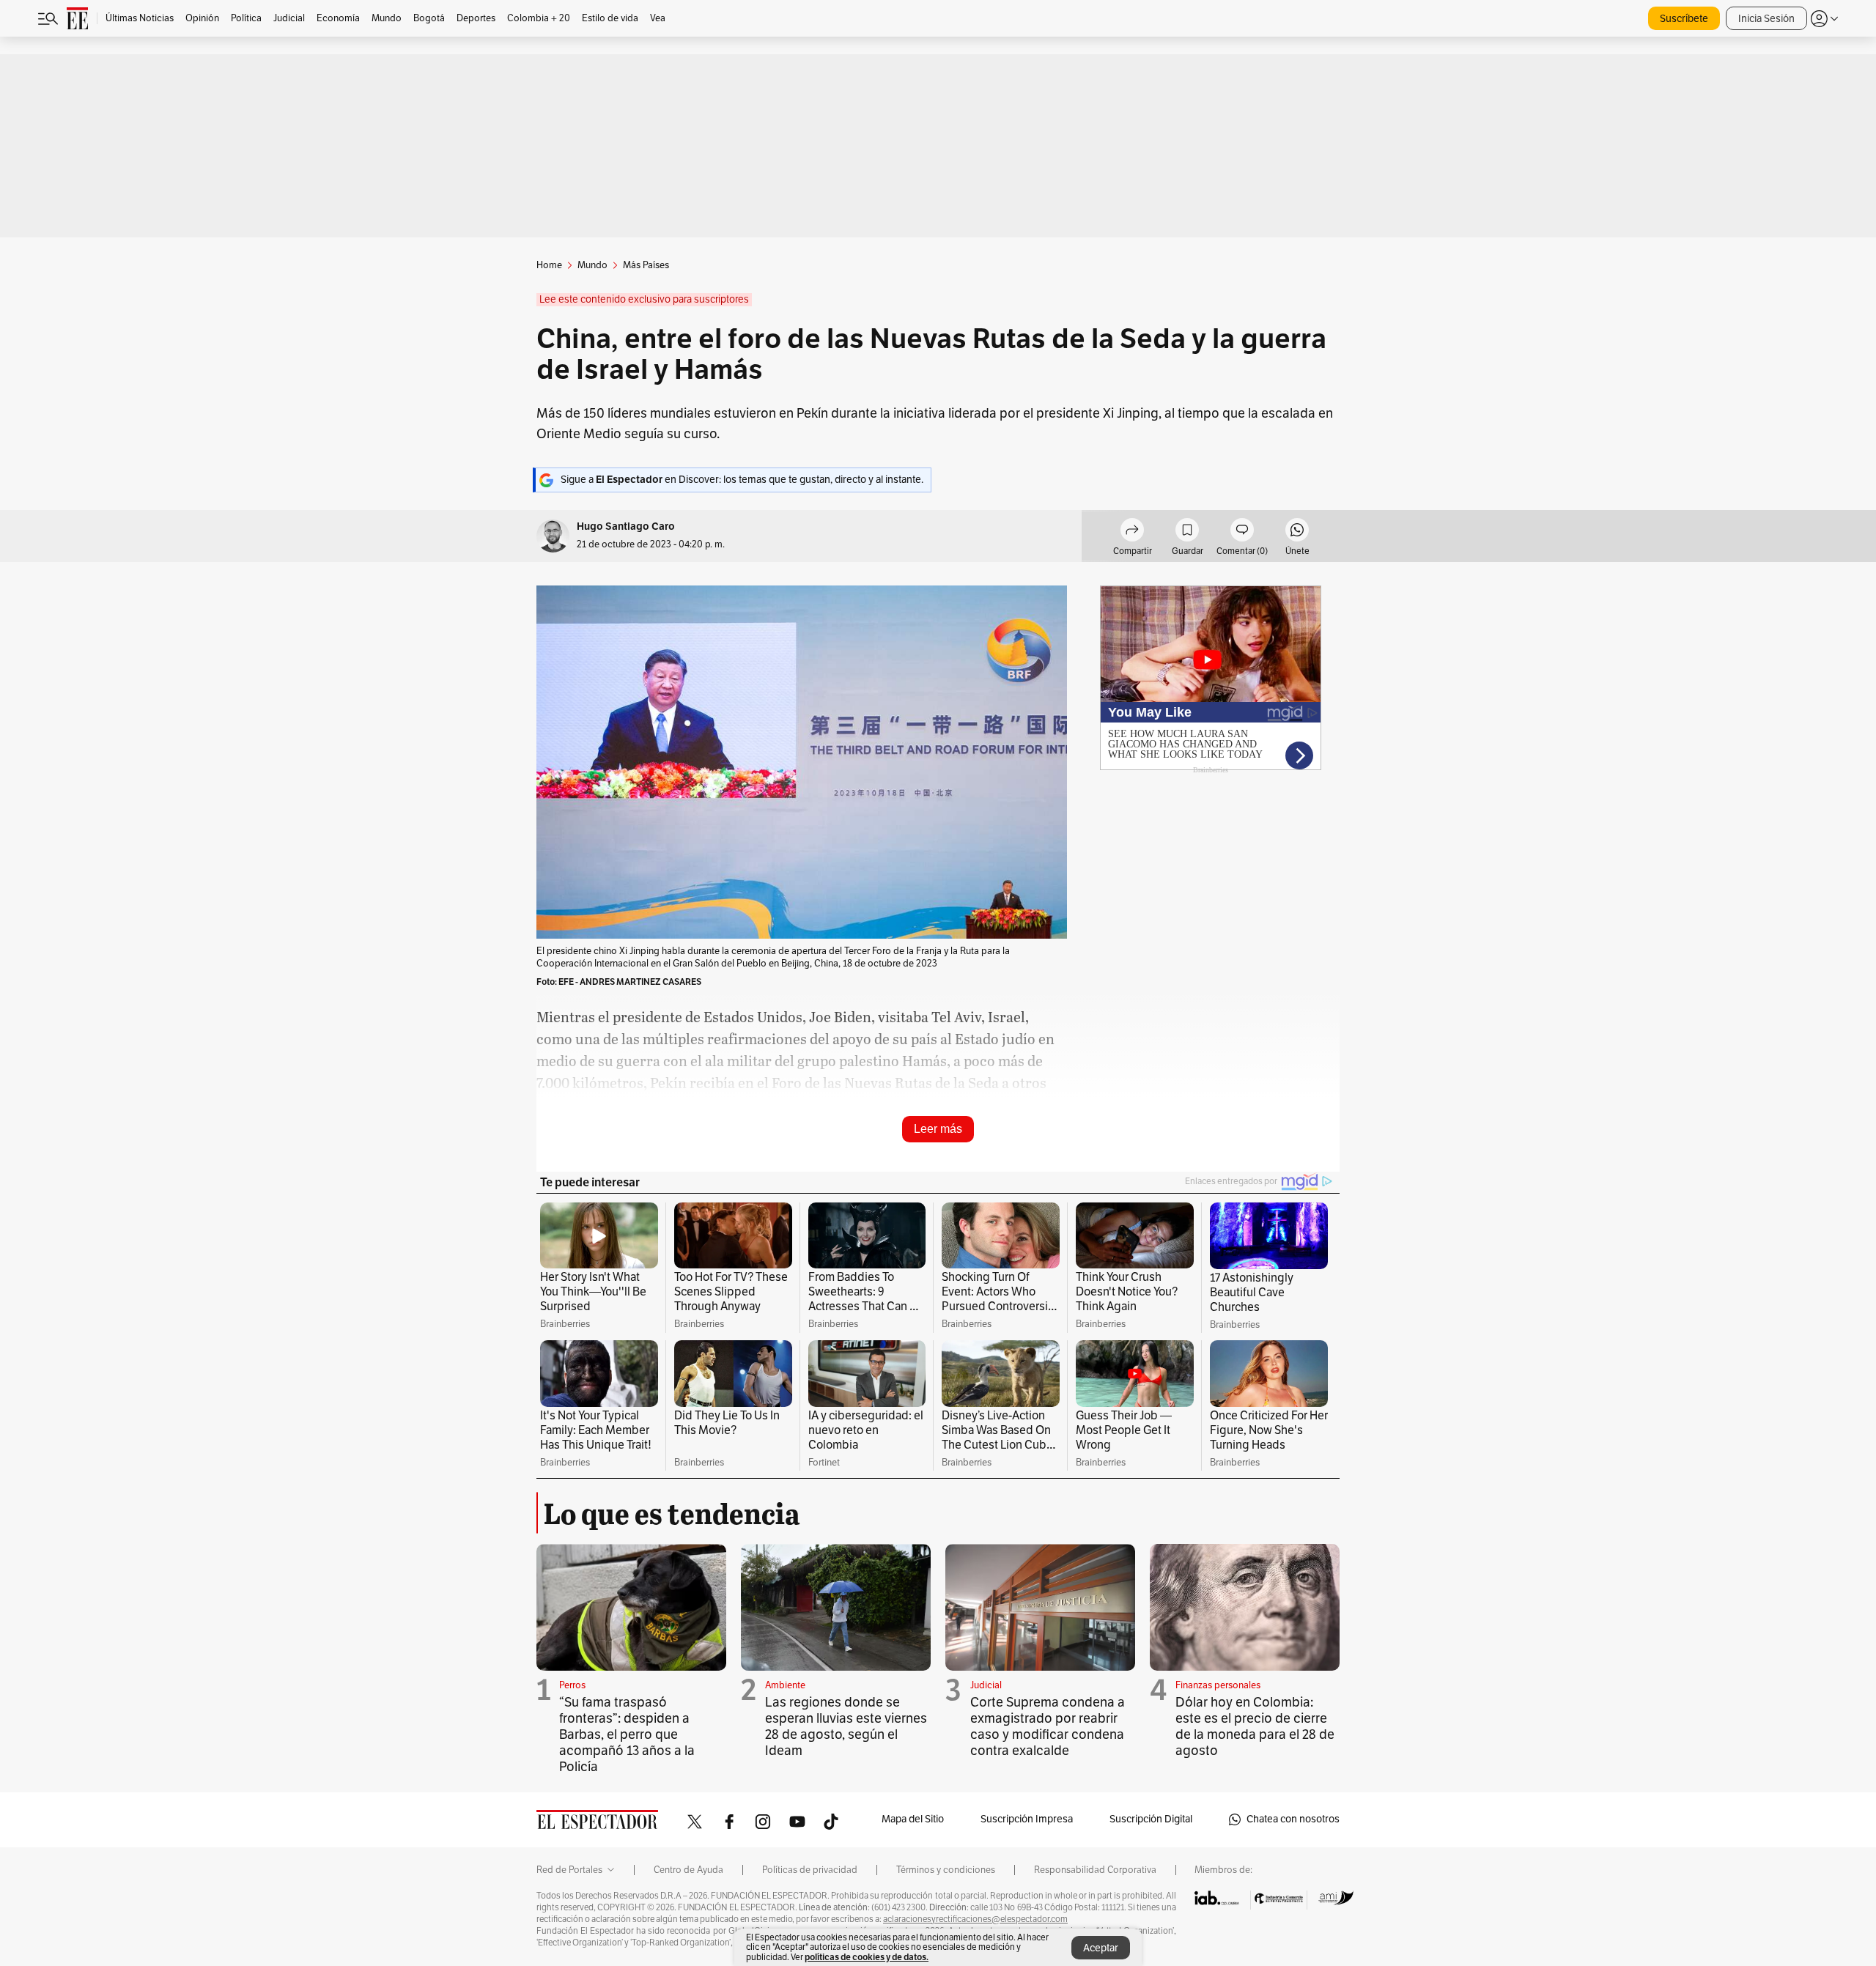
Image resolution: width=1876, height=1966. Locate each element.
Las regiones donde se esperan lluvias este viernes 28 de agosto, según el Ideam (846, 1726)
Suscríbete (1684, 19)
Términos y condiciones (946, 1870)
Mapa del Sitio (913, 1819)
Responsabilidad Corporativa (1095, 1870)
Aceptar (1101, 1948)
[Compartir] (1132, 532)
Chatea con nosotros (1293, 1819)
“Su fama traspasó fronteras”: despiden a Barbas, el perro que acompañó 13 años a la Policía (627, 1734)
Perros (572, 1685)
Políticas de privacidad (810, 1870)
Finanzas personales (1218, 1685)
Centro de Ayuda (688, 1870)
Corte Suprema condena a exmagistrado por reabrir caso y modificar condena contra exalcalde (1048, 1726)
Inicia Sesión (1766, 19)
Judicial (986, 1685)
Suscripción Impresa (1027, 1819)
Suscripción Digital (1151, 1819)
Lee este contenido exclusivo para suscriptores (644, 299)
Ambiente (785, 1685)
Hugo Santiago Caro (626, 526)
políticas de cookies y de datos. (867, 1957)
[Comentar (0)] (1242, 532)
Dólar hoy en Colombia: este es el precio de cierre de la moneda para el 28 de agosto (1255, 1726)
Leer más (938, 1129)
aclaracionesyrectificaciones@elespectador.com (975, 1919)
